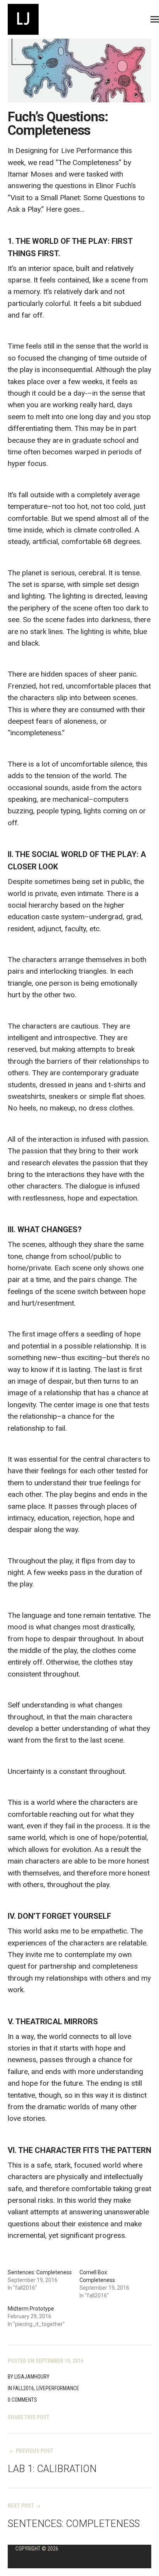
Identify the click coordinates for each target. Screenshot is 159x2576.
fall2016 (24, 2388)
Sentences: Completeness (40, 2272)
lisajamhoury (32, 2377)
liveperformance (58, 2388)
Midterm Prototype (31, 2309)
